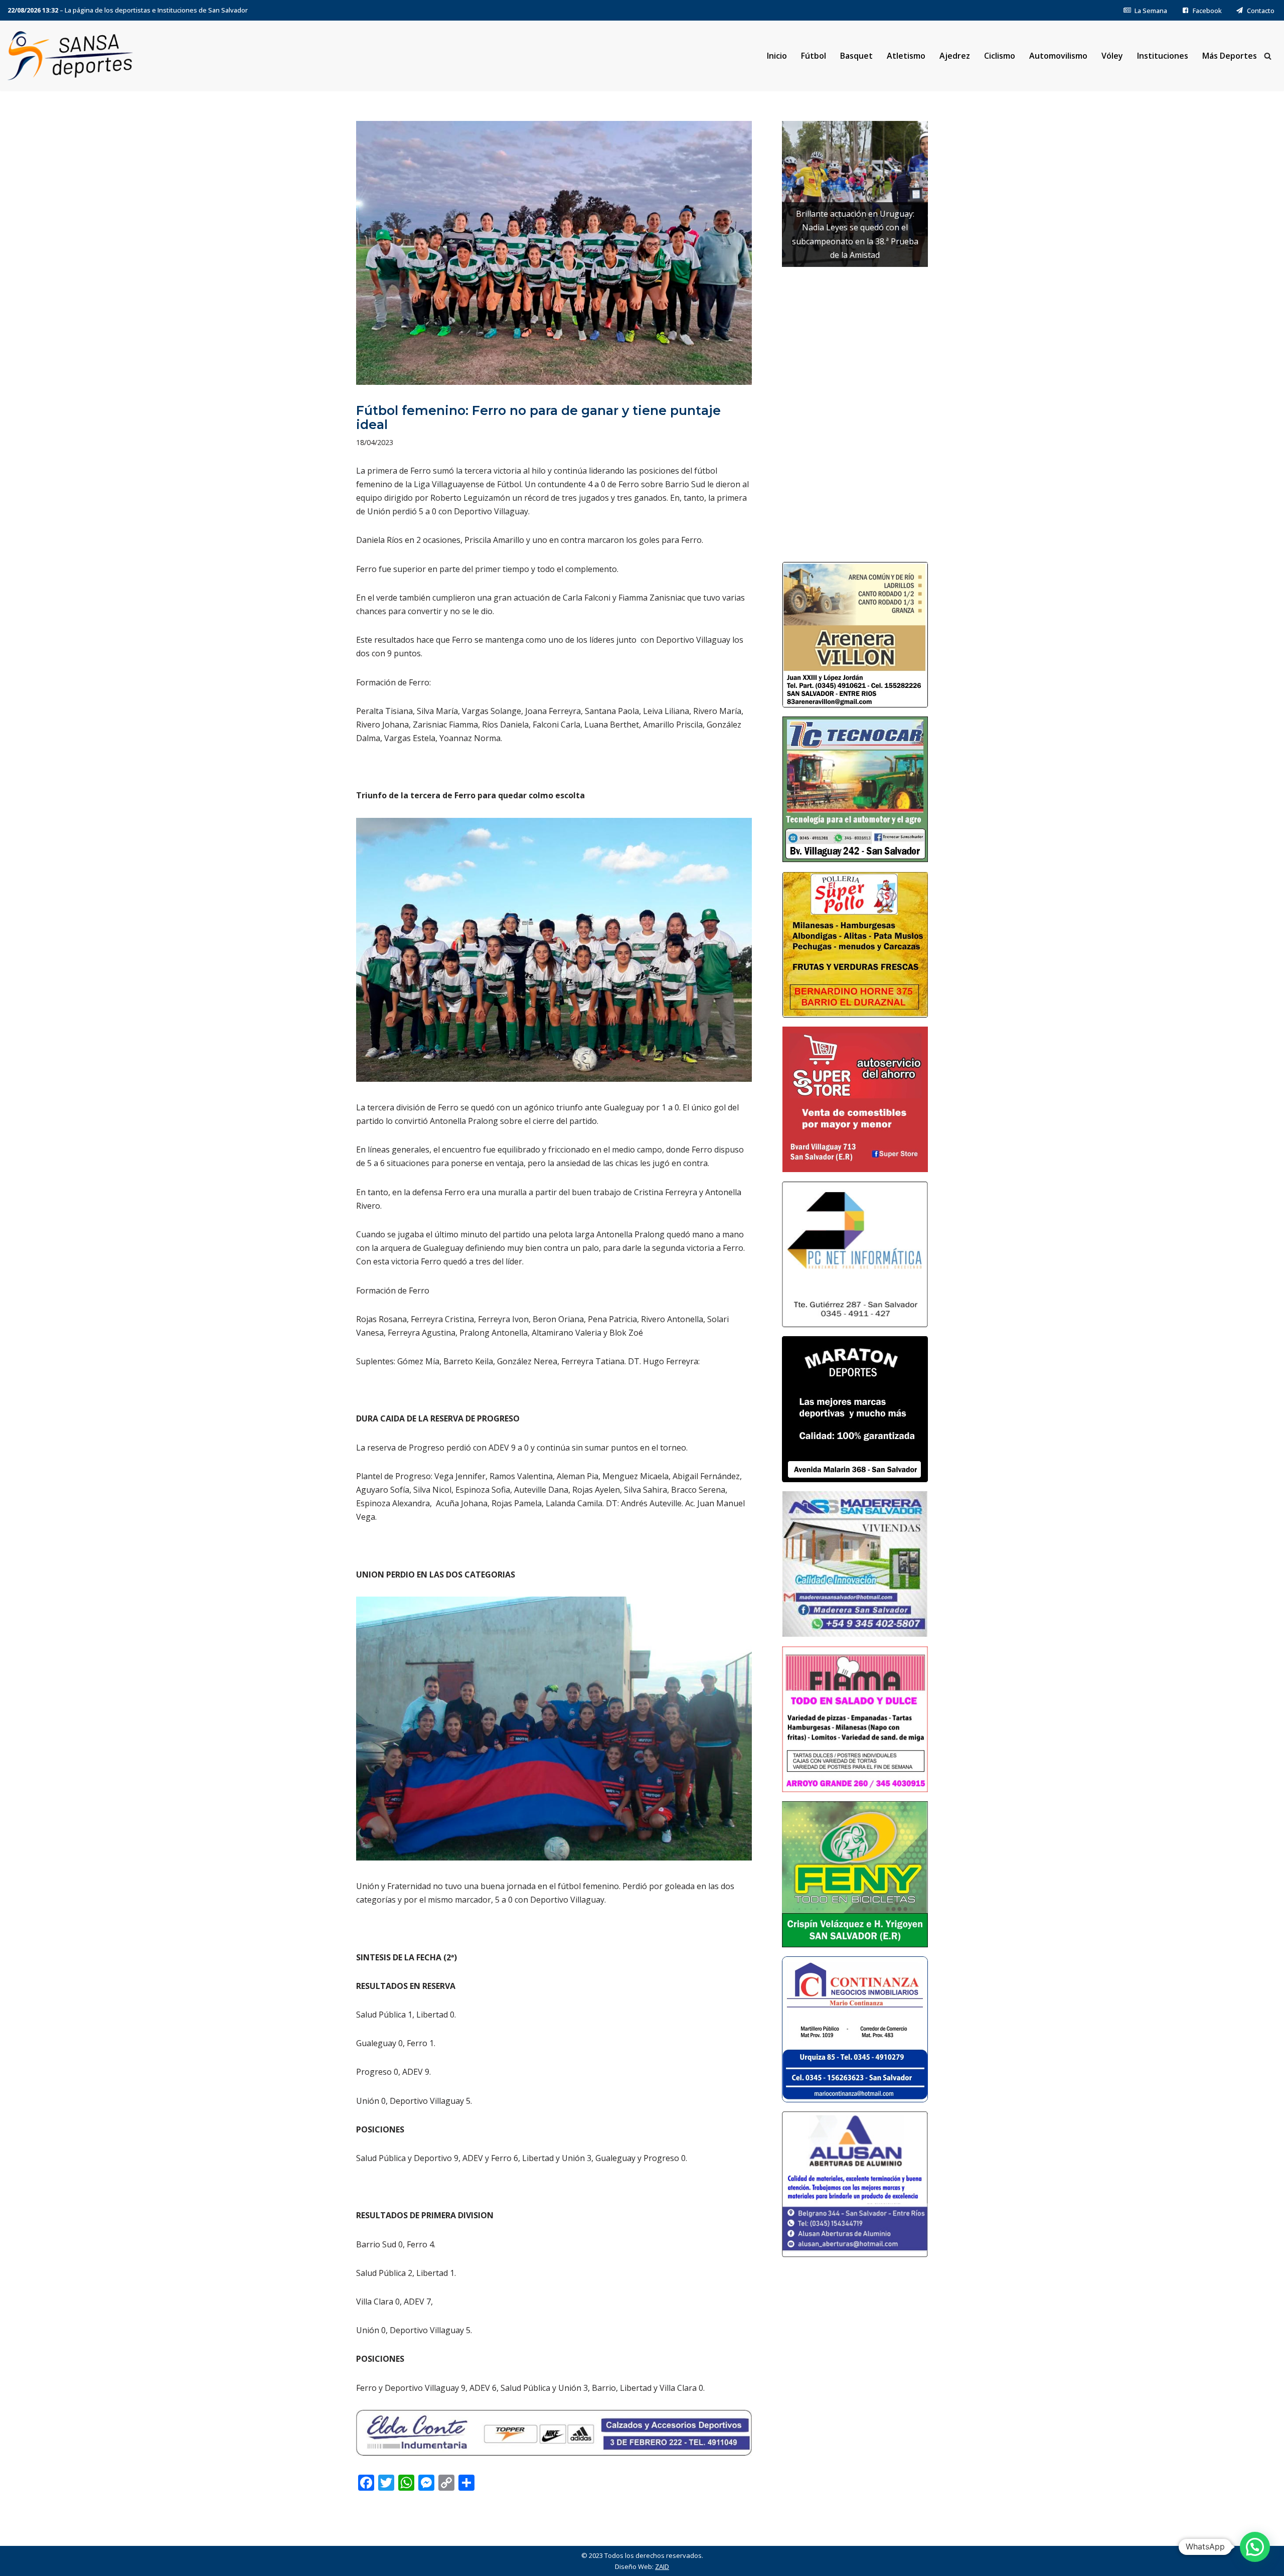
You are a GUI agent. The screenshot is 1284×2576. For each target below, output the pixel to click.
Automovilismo (1058, 56)
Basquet (856, 56)
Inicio (777, 56)
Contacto (1261, 11)
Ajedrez (955, 56)
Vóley (1112, 56)
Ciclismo (1000, 56)
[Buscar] (1268, 56)
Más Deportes (1230, 56)
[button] (1255, 2547)
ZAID (662, 2566)
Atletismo (906, 56)
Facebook (1207, 11)
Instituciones (1163, 56)
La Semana (1151, 11)
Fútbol (814, 56)
